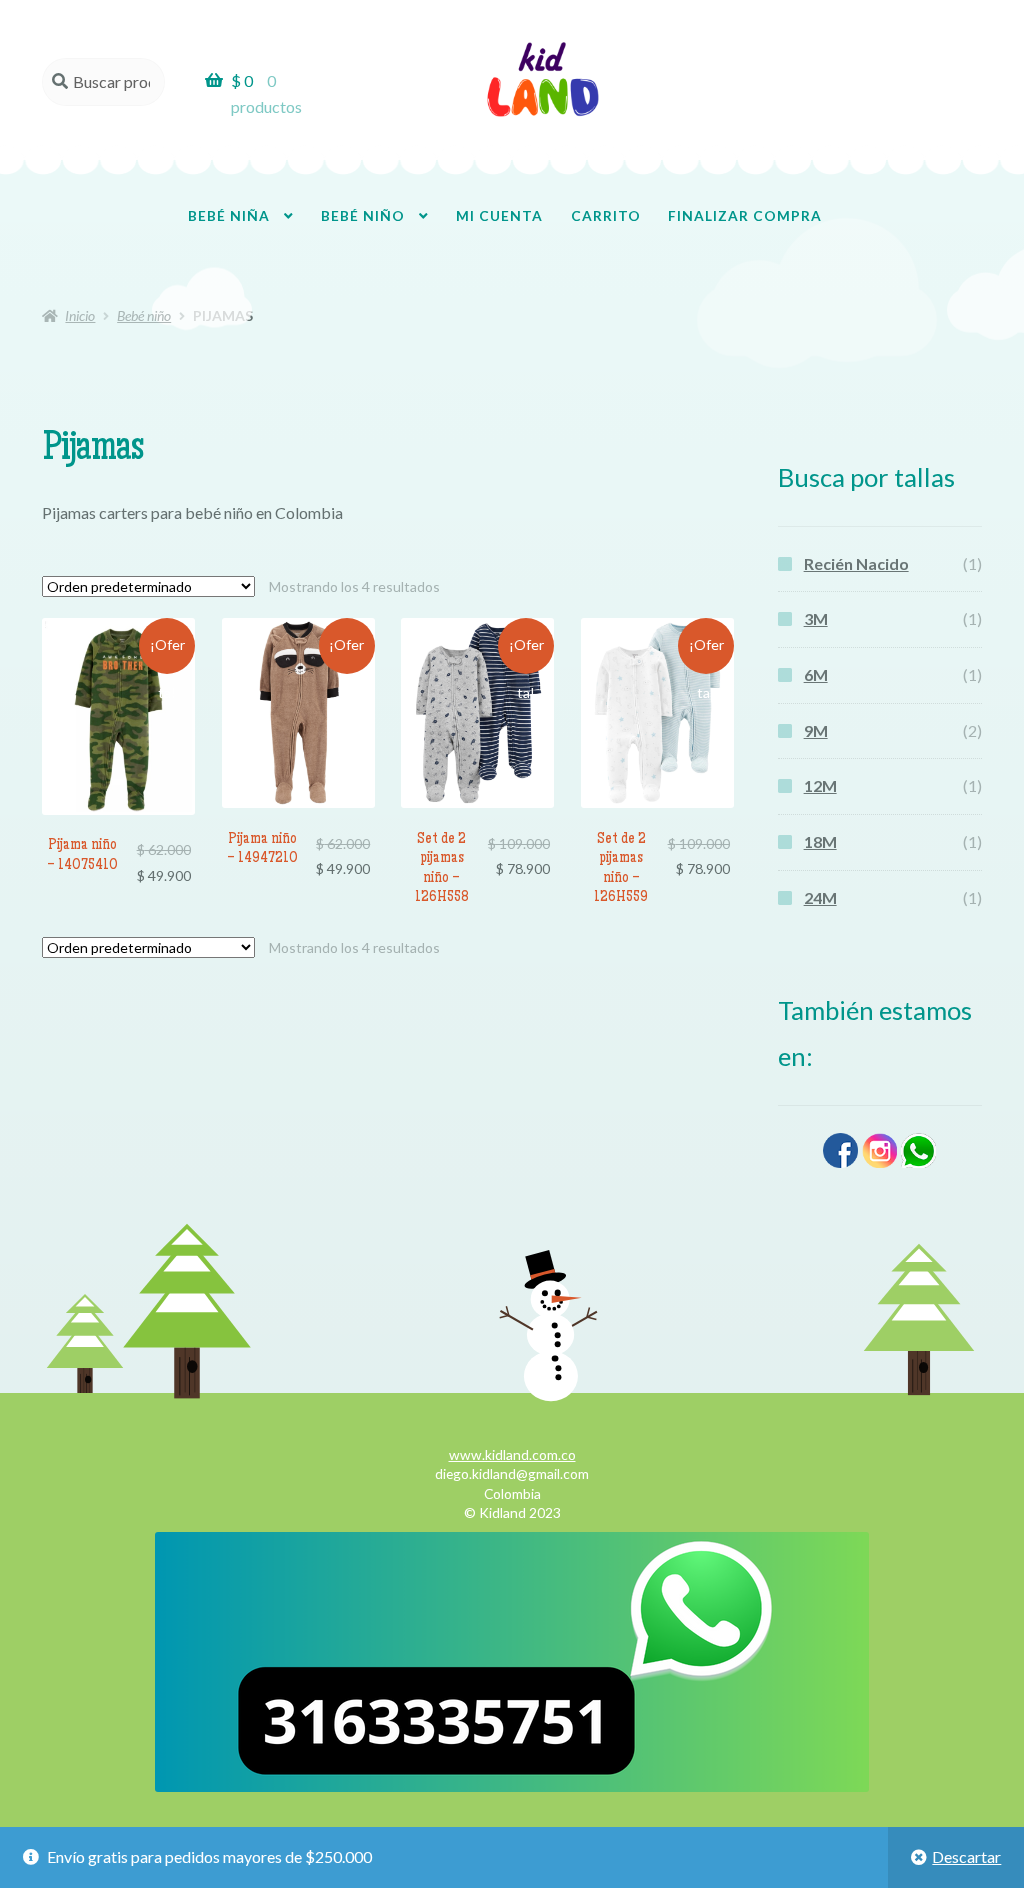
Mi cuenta (499, 215)
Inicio (80, 315)
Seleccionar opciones (118, 726)
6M (816, 674)
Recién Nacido (856, 563)
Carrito (606, 215)
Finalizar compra (745, 215)
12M (820, 785)
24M (820, 897)
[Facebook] (840, 1163)
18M (820, 841)
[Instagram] (879, 1163)
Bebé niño (363, 215)
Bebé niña (229, 215)
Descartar (966, 1856)
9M (816, 730)
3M (816, 618)
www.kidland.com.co (512, 1454)
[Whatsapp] (918, 1163)
